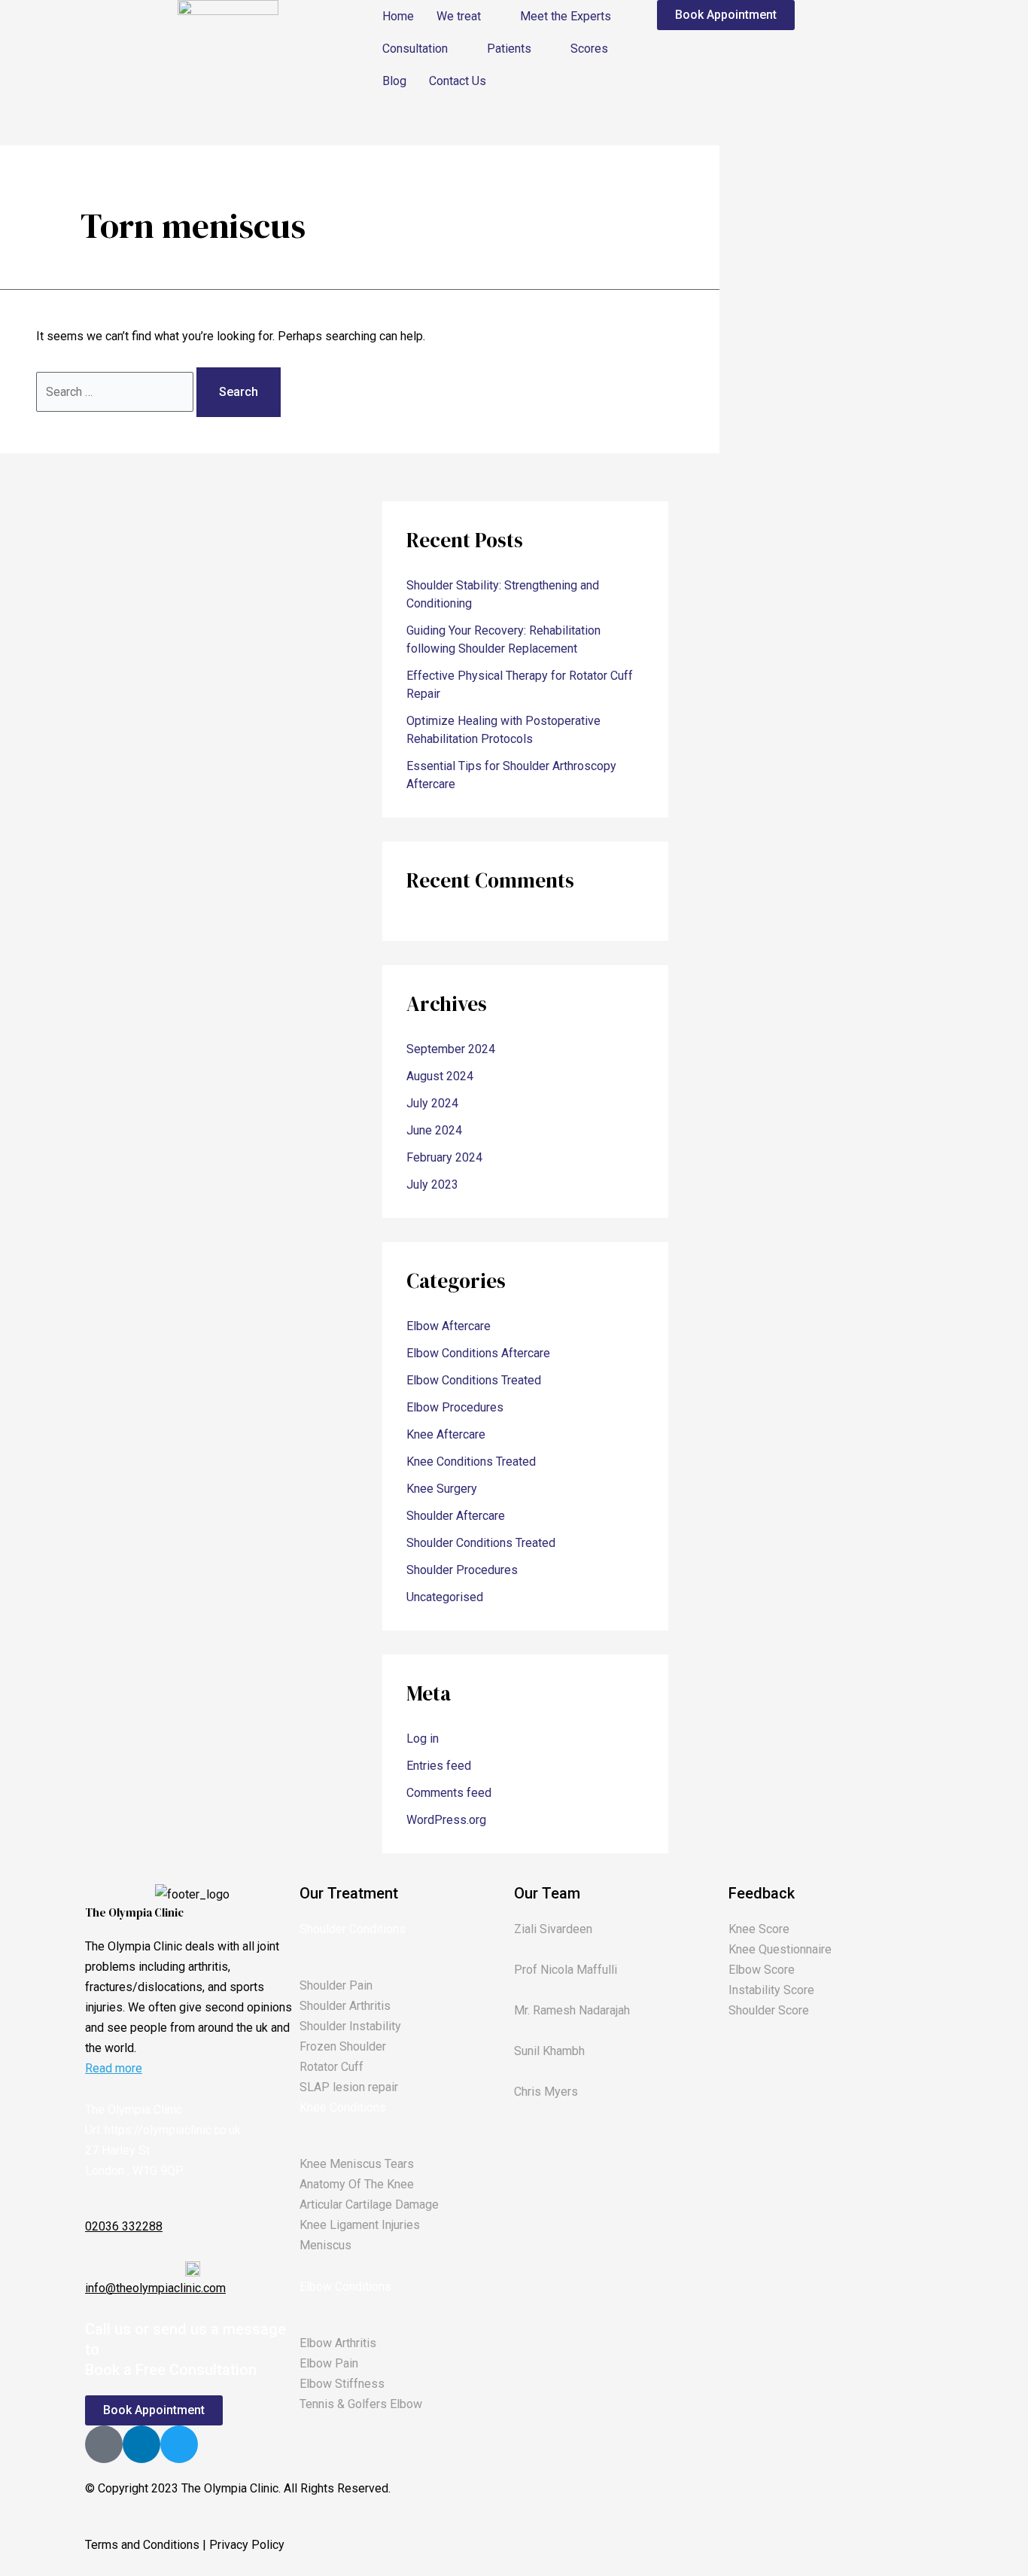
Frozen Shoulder (343, 2046)
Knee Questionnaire (780, 1949)
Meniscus (325, 2245)
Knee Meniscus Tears (357, 2164)
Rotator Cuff (332, 2067)
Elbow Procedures (455, 1407)
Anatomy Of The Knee (357, 2184)
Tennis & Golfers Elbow (361, 2404)
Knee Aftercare (446, 1434)
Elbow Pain (329, 2363)
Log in (423, 1739)
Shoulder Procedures (462, 1570)
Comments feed (449, 1793)
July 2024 (432, 1103)
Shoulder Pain (336, 1985)
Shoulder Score (769, 2010)
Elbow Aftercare (449, 1326)
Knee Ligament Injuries (360, 2225)
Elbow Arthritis (338, 2343)
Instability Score (771, 1990)
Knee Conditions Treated (471, 1462)
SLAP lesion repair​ (349, 2087)
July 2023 (432, 1184)
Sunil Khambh (549, 2051)
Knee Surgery (442, 1489)
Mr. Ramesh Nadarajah (572, 2010)
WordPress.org (446, 1820)
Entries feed (439, 1766)
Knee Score (759, 1929)
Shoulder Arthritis (345, 2006)
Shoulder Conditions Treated (481, 1543)
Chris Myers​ (546, 2092)
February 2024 (444, 1157)
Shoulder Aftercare (456, 1516)
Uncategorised (445, 1597)
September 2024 (451, 1049)
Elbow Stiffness (342, 2384)
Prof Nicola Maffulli (566, 1970)
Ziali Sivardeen (553, 1929)
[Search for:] (116, 392)
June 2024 (434, 1130)
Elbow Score (762, 1970)
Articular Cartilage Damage (369, 2205)
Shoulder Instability (350, 2026)
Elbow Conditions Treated (474, 1380)
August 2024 (440, 1076)
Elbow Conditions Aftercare (478, 1353)
